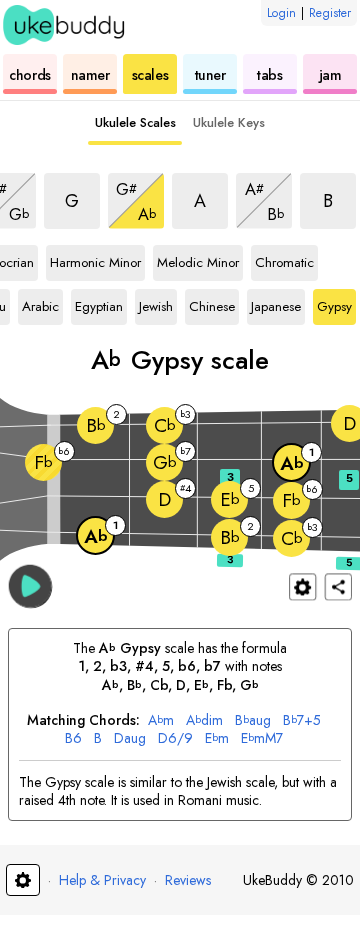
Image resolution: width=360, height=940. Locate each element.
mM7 (262, 738)
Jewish (156, 303)
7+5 (302, 720)
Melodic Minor (198, 259)
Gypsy (334, 303)
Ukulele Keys (229, 122)
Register (330, 13)
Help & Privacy (102, 880)
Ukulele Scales (135, 122)
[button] (30, 585)
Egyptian (99, 303)
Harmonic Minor (95, 259)
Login (281, 13)
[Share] (338, 586)
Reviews (188, 880)
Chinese (212, 303)
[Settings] (302, 586)
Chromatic (284, 259)
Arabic (40, 303)
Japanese (276, 303)
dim (204, 720)
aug (253, 720)
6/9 (175, 738)
